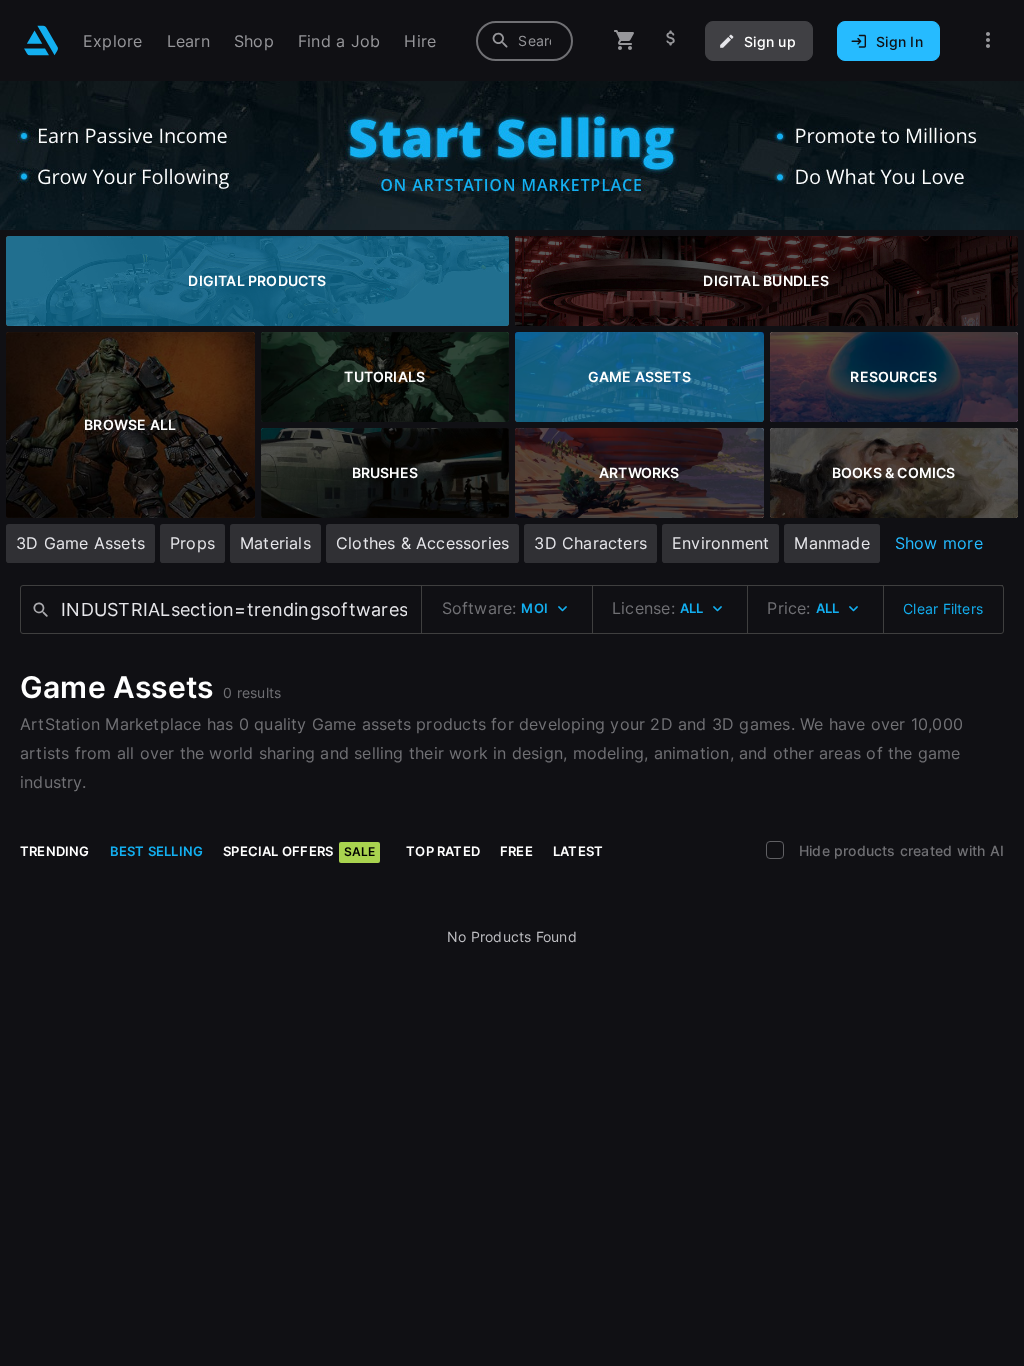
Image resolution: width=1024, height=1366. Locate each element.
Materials (275, 543)
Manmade (831, 543)
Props (192, 543)
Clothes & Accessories (422, 543)
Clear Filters (943, 608)
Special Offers (299, 851)
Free (516, 851)
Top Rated (443, 851)
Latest (578, 851)
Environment (720, 543)
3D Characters (590, 543)
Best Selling (157, 851)
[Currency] (671, 40)
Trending (55, 851)
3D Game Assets (80, 543)
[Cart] (625, 40)
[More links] (988, 40)
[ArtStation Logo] (41, 40)
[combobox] (524, 41)
